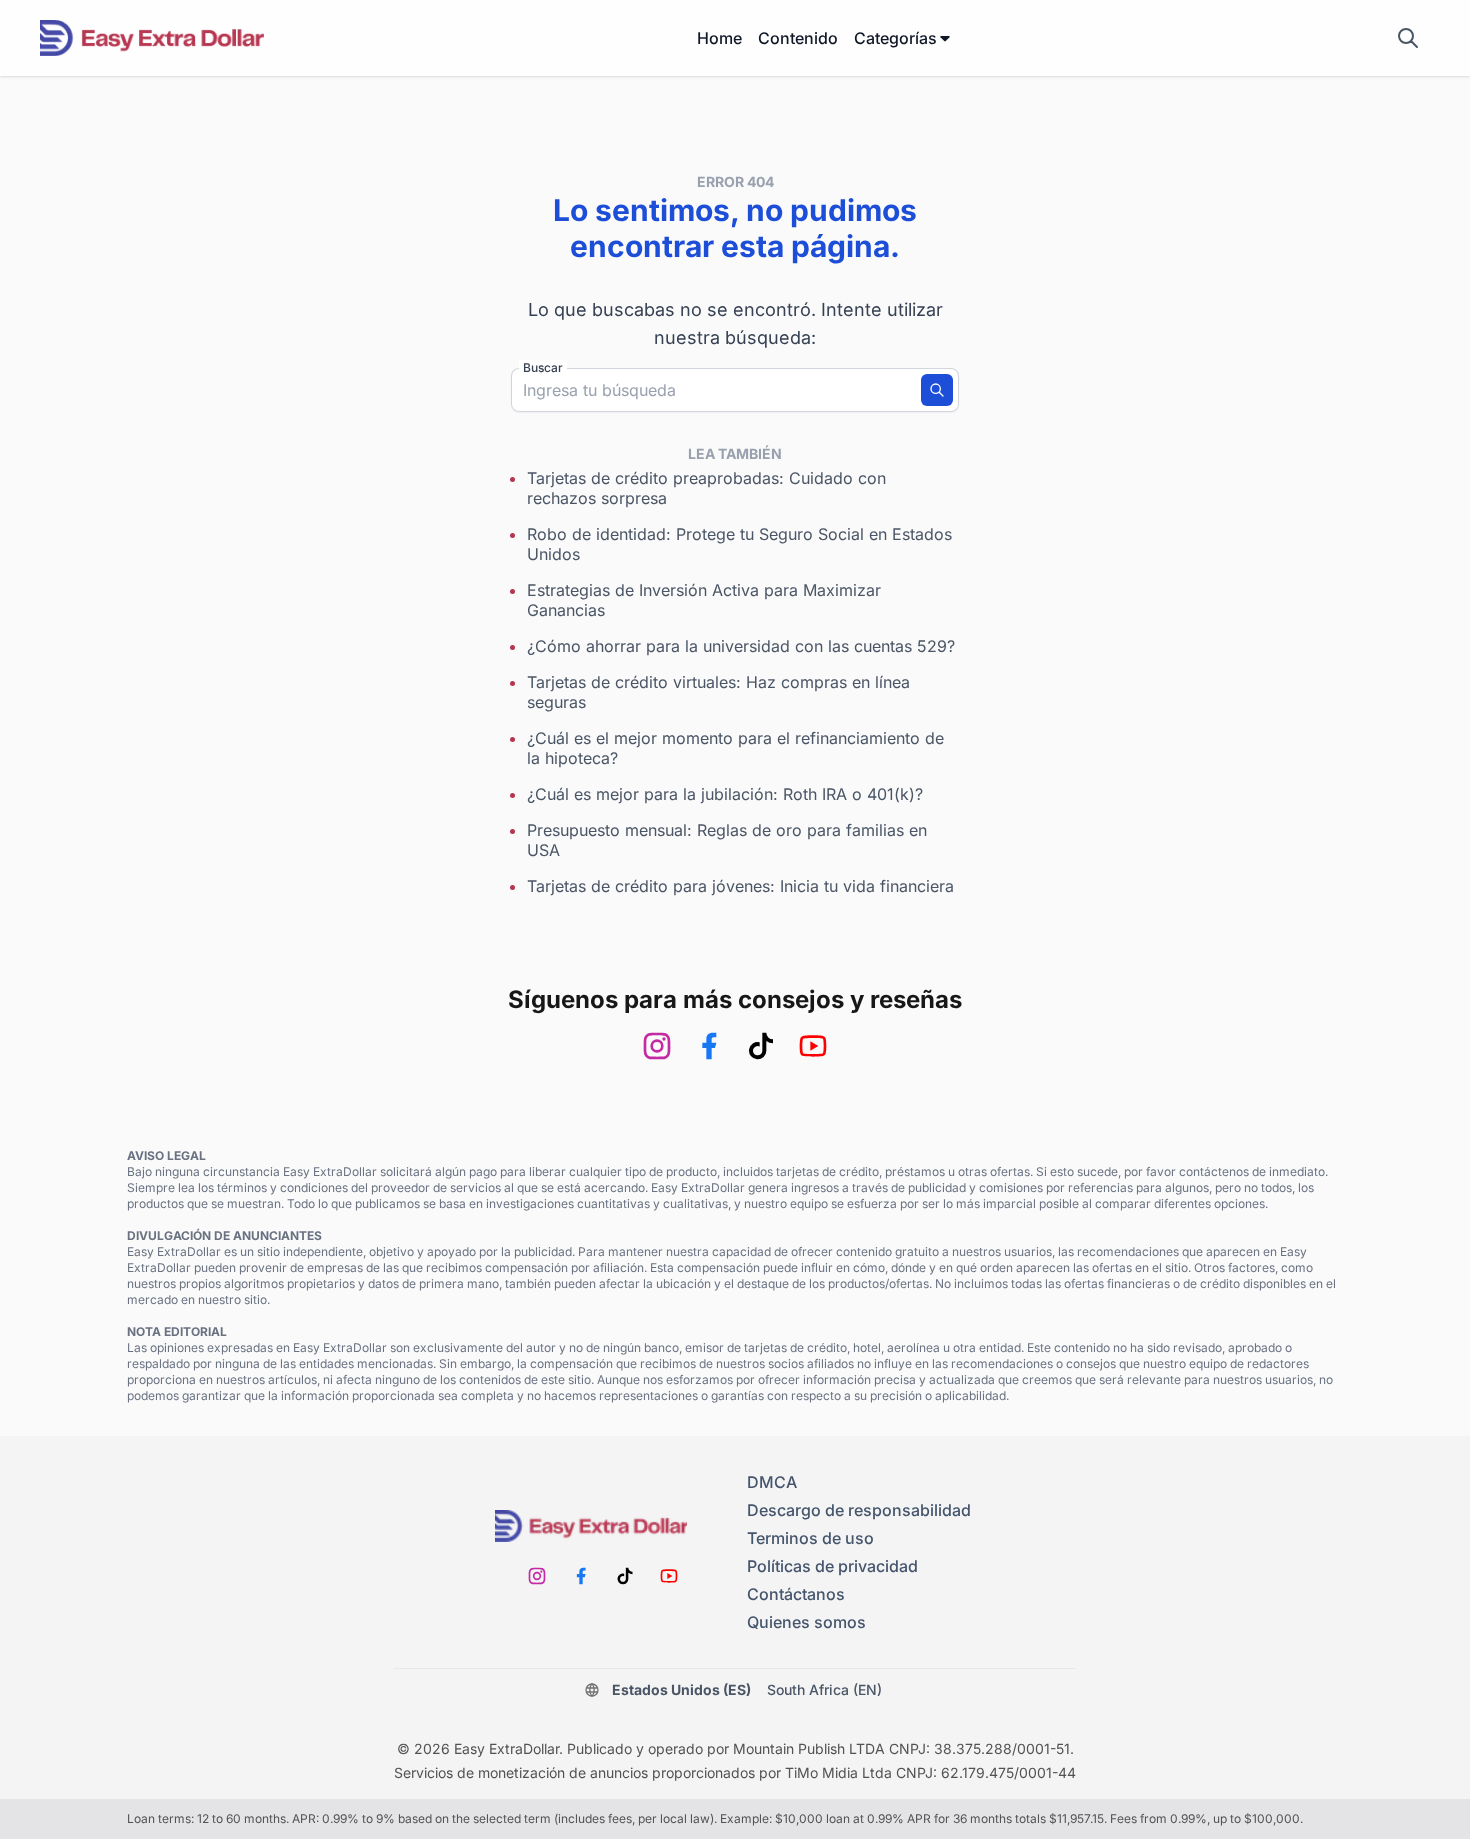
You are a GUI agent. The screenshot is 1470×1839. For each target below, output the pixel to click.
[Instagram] (657, 1046)
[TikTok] (761, 1046)
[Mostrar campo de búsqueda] (1408, 38)
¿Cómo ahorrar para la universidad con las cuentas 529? (741, 646)
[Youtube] (813, 1046)
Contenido (798, 38)
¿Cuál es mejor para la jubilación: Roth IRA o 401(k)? (725, 794)
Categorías (895, 38)
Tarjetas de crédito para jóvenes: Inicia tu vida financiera (740, 886)
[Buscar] (937, 390)
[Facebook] (709, 1046)
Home (719, 38)
